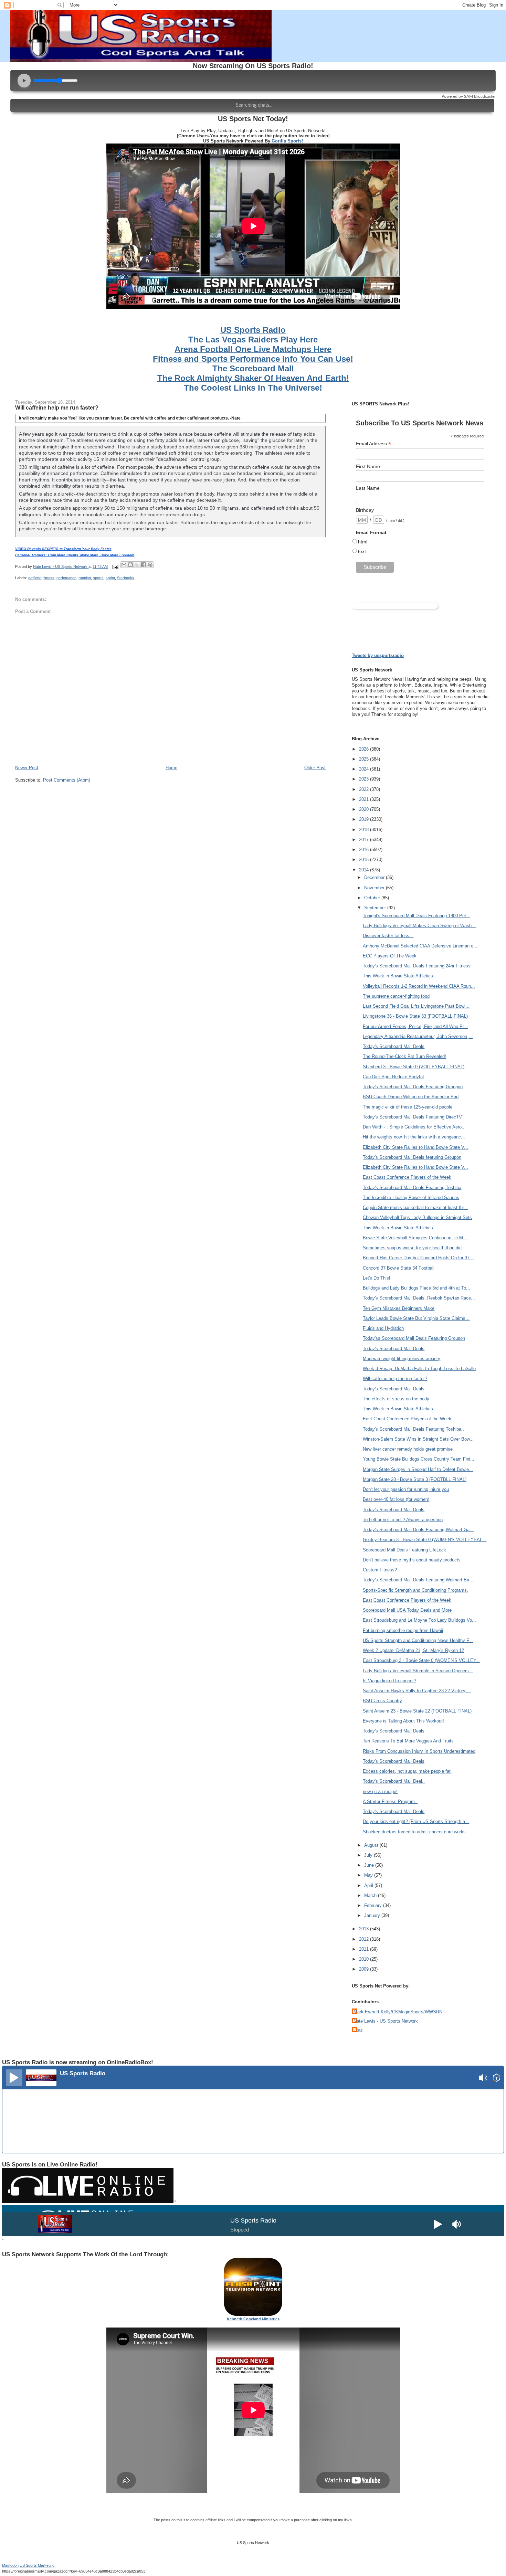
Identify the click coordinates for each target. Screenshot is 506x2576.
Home (171, 768)
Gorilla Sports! (287, 141)
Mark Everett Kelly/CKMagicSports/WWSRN (398, 2012)
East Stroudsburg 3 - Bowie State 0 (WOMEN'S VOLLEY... (421, 1660)
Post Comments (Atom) (67, 780)
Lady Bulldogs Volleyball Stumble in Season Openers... (418, 1671)
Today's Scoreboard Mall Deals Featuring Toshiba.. (413, 1429)
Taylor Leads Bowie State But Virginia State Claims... (416, 1318)
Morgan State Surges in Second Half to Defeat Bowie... (418, 1469)
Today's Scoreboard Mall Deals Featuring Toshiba (412, 1188)
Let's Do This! (377, 1278)
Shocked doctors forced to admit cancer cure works (414, 1832)
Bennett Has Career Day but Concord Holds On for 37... (418, 1258)
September (376, 908)
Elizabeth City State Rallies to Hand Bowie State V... (415, 1147)
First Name (368, 466)
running (85, 578)
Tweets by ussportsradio (378, 655)
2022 (365, 789)
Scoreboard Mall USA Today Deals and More (407, 1610)
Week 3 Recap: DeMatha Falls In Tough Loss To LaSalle (419, 1369)
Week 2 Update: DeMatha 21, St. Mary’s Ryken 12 (413, 1650)
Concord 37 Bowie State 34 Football (399, 1268)
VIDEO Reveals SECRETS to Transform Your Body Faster (63, 549)
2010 (365, 1959)
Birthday (365, 510)
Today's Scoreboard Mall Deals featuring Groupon (412, 1157)
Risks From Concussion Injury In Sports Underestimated (419, 1751)
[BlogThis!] (130, 565)
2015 (365, 860)
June (370, 1865)
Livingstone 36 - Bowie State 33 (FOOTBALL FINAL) (415, 1016)
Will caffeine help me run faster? (395, 1379)
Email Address (373, 444)
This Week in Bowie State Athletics (398, 976)
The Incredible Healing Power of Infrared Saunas (411, 1197)
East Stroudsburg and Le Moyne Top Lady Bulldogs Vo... (419, 1620)
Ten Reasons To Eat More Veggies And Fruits (408, 1741)
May (369, 1875)
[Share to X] (137, 565)
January (373, 1915)
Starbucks (126, 578)
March (371, 1895)
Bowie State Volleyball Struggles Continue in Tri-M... (415, 1238)
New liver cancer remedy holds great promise (408, 1449)
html (363, 542)
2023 (365, 779)
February (374, 1905)
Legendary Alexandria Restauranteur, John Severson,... (418, 1036)
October (373, 898)
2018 (365, 830)
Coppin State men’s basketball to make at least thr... (415, 1207)
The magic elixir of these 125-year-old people (408, 1107)
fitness (49, 578)
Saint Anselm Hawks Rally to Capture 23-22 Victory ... (417, 1691)
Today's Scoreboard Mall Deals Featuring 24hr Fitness (417, 966)
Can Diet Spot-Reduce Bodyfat (393, 1077)
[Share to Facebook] (144, 565)
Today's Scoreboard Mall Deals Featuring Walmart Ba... (418, 1580)
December (375, 877)
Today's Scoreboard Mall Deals (394, 1046)
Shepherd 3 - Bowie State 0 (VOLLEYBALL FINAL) (414, 1067)
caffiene (35, 578)
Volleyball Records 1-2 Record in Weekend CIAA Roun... (419, 986)
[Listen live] (14, 2078)
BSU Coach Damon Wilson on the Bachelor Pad (411, 1097)
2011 (365, 1949)
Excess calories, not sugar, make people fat (407, 1771)
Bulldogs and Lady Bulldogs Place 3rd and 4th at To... (417, 1288)
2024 (365, 769)
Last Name (368, 488)
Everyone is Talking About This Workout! (403, 1721)
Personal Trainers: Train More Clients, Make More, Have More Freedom (75, 555)
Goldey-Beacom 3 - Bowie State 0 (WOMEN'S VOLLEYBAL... (425, 1540)
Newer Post (27, 768)
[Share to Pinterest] (150, 565)
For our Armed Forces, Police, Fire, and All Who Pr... (415, 1026)
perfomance (66, 578)
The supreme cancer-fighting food (396, 996)
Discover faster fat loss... (388, 936)
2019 (365, 819)
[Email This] (124, 565)
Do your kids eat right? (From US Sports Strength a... (416, 1821)
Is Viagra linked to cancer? (389, 1681)
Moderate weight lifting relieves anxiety (402, 1359)
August (372, 1845)
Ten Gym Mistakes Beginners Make (399, 1308)
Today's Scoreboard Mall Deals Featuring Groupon (413, 1087)
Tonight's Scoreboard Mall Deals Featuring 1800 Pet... (417, 916)
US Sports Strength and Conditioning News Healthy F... (418, 1640)
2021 (365, 799)
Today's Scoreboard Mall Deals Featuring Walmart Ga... (418, 1530)
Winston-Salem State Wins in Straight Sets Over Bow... (418, 1439)
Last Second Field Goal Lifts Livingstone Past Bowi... (416, 1006)
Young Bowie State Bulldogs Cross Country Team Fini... (419, 1459)
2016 (365, 850)
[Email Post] (115, 566)
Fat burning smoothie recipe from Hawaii (403, 1630)
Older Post (315, 768)
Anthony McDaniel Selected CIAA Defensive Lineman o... (420, 946)
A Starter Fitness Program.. (390, 1801)
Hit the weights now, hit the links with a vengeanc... (414, 1137)
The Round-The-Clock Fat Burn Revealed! (404, 1056)
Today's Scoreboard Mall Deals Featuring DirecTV (412, 1117)
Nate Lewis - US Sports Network (386, 2021)
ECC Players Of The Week (390, 956)
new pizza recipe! (380, 1791)
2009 (365, 1969)
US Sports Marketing (37, 2565)
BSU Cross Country (382, 1701)
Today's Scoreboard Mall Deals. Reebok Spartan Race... (419, 1298)
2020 (365, 809)
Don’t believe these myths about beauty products (412, 1560)
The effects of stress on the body (396, 1399)
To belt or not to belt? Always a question (403, 1520)
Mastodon (10, 2565)
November (375, 888)
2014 (365, 870)
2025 (365, 759)
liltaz (358, 2030)
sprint (110, 578)
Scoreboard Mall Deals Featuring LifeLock (404, 1550)
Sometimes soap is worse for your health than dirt (412, 1248)
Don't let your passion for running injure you (406, 1489)
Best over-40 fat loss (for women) (396, 1499)
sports (98, 578)
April (369, 1885)
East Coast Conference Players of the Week (407, 1177)
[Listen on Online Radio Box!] (497, 2079)
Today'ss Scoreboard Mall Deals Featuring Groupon (414, 1338)
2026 (365, 749)
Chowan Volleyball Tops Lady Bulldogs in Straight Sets (417, 1217)
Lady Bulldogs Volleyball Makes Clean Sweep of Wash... (419, 926)
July (369, 1855)
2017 (365, 840)
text (362, 551)
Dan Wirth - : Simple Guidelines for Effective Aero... (414, 1127)
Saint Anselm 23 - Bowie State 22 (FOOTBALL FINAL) (417, 1711)
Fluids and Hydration (383, 1328)
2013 (365, 1929)
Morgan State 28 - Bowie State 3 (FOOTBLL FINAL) (415, 1479)
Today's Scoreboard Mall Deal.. (394, 1781)
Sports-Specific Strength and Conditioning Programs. (415, 1590)
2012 (365, 1939)
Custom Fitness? (380, 1570)
